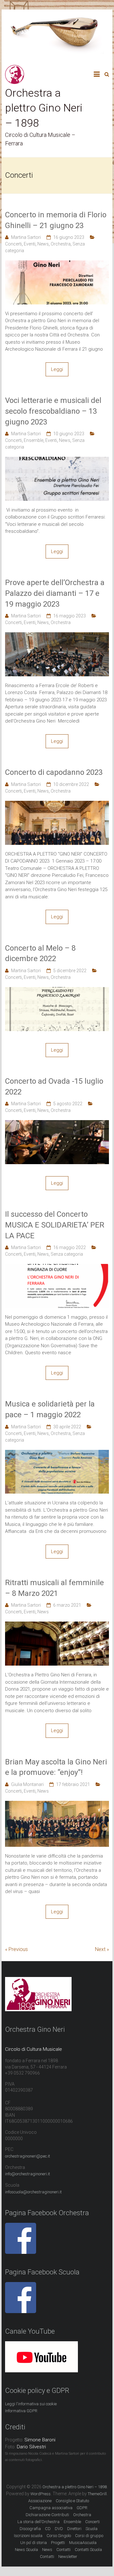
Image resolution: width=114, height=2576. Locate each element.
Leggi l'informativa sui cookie (31, 2404)
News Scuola (26, 2550)
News (43, 244)
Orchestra (61, 244)
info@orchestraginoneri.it (28, 2174)
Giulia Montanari (27, 1784)
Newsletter (68, 2557)
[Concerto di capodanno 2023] (57, 804)
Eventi (30, 244)
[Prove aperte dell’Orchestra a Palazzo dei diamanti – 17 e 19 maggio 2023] (57, 636)
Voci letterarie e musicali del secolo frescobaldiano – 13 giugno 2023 (53, 411)
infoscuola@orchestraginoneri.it (33, 2192)
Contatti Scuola (88, 2550)
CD (48, 2529)
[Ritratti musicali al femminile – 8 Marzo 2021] (57, 1625)
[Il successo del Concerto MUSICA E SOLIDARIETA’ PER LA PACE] (57, 1267)
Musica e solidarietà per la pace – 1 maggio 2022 (50, 1409)
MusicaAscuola (83, 2543)
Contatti (47, 2557)
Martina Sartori (26, 237)
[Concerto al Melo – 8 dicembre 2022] (57, 991)
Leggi (57, 369)
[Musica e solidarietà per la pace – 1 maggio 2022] (57, 1453)
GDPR (82, 2508)
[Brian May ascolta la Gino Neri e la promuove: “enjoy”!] (57, 1804)
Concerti (13, 244)
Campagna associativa (51, 2508)
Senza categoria (67, 1254)
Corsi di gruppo (89, 2536)
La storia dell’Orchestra (38, 2522)
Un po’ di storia (34, 2543)
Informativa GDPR (21, 2411)
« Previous (16, 1949)
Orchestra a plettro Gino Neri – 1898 (44, 108)
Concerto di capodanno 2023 (54, 772)
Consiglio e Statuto (72, 2501)
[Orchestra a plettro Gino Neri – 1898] (15, 68)
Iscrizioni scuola (28, 2536)
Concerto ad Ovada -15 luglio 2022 (54, 1087)
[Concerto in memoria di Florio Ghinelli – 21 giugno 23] (57, 264)
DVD (59, 2529)
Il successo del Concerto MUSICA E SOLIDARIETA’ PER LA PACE (55, 1225)
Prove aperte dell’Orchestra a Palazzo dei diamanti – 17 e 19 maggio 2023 (55, 593)
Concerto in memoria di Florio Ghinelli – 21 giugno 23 (56, 220)
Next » (102, 1949)
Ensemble (34, 440)
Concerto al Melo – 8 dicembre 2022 (40, 953)
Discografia (30, 2529)
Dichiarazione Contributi (47, 2515)
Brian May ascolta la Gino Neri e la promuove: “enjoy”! (56, 1767)
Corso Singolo (59, 2536)
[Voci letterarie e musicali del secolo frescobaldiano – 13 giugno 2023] (57, 460)
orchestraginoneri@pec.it (28, 2156)
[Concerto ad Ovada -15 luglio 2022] (57, 1124)
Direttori (74, 2529)
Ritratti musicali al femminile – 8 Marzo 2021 (54, 1588)
